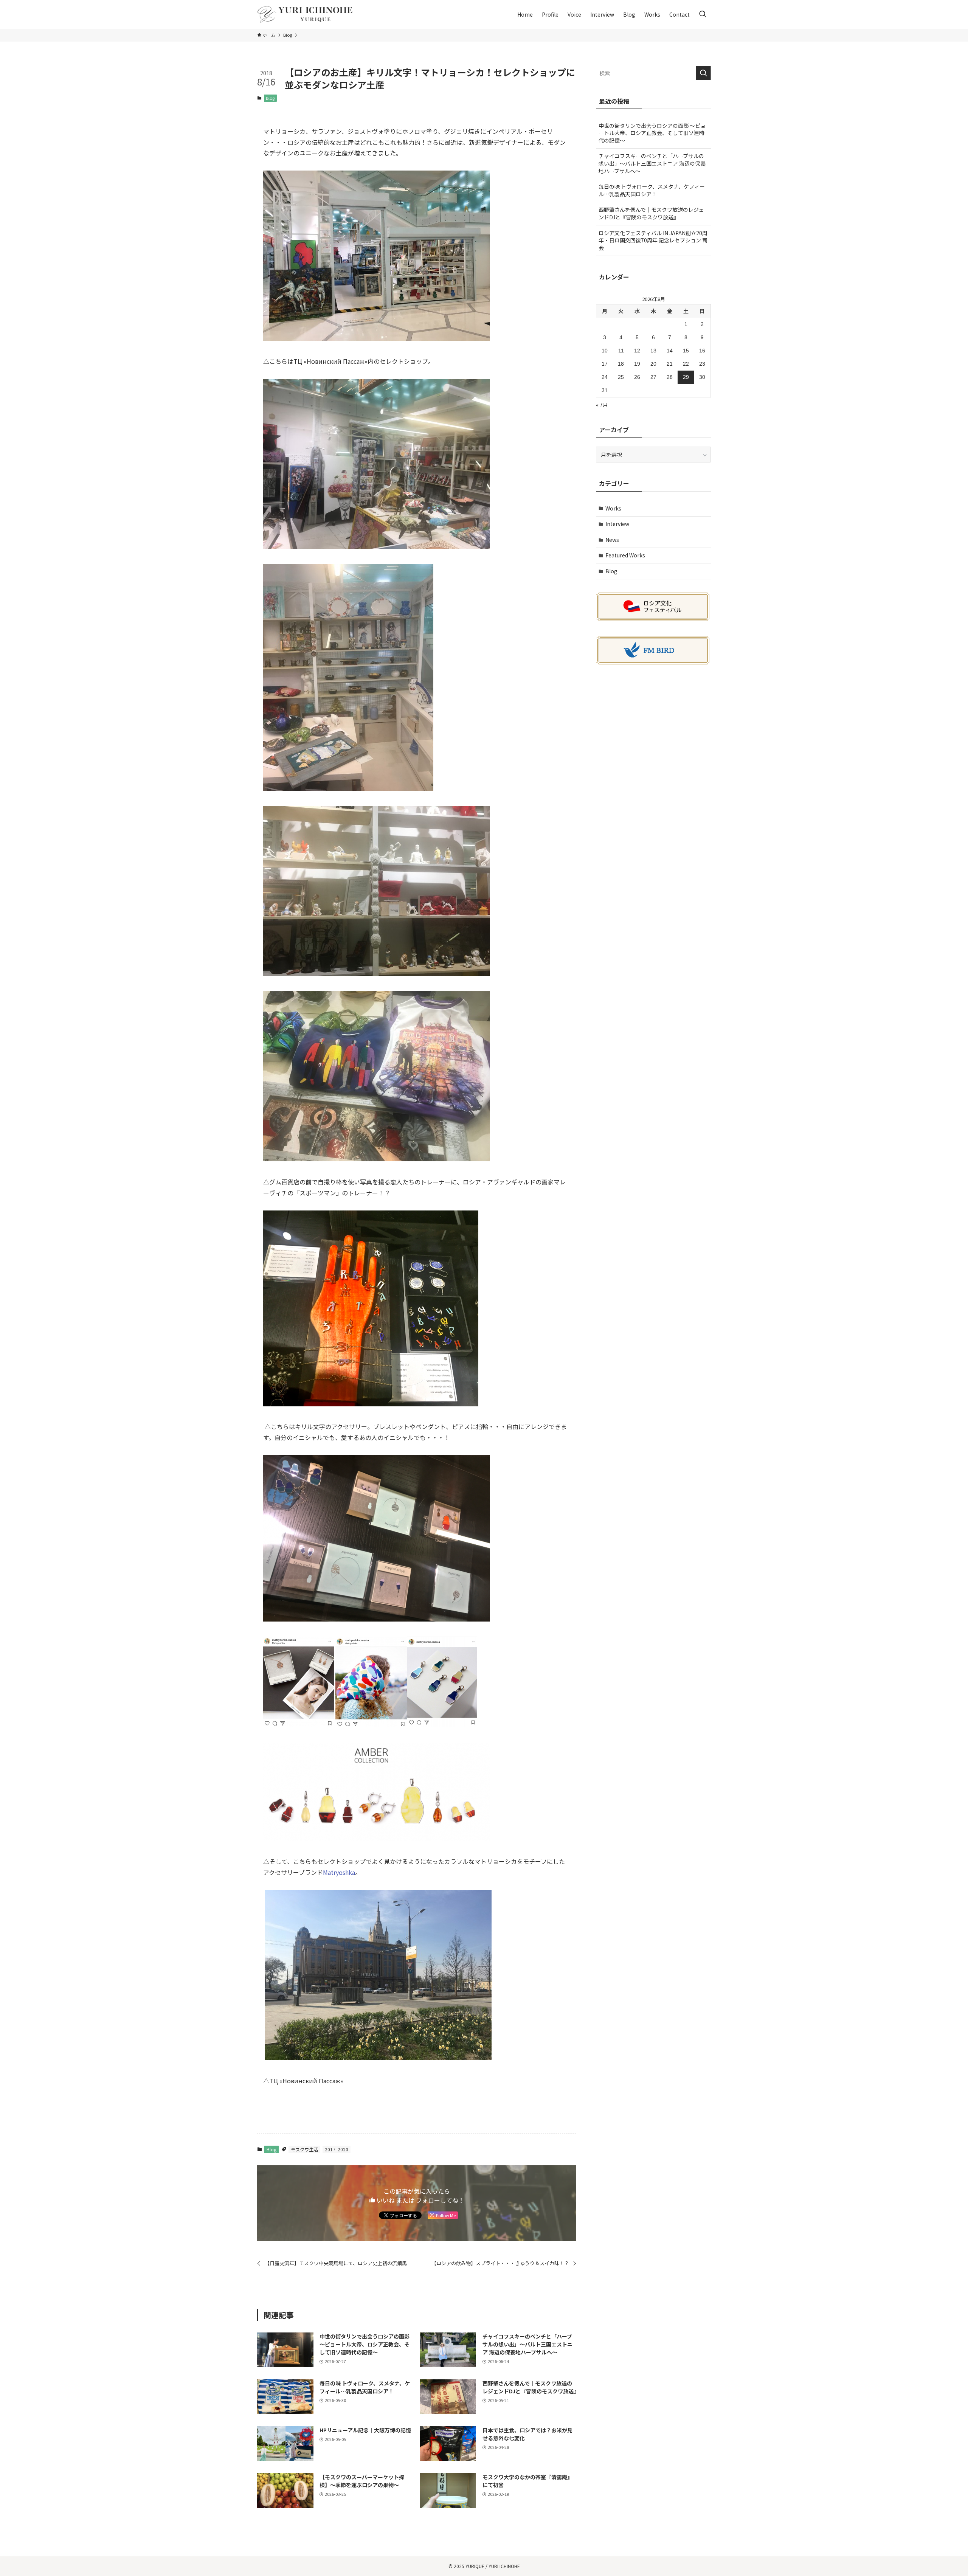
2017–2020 (337, 2149)
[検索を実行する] (703, 73)
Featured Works (625, 555)
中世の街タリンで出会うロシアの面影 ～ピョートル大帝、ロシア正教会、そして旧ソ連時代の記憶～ (652, 133)
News (612, 540)
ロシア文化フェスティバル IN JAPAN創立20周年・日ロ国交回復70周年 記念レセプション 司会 (653, 240)
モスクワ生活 (304, 2149)
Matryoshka (339, 1872)
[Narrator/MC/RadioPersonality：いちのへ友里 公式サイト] (306, 14)
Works (613, 508)
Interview (617, 524)
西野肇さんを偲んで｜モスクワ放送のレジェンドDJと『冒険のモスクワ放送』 (651, 213)
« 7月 (602, 405)
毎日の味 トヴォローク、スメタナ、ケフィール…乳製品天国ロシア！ (652, 190)
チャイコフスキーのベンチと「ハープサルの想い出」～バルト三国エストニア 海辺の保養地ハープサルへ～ (652, 163)
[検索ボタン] (703, 14)
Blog (270, 98)
